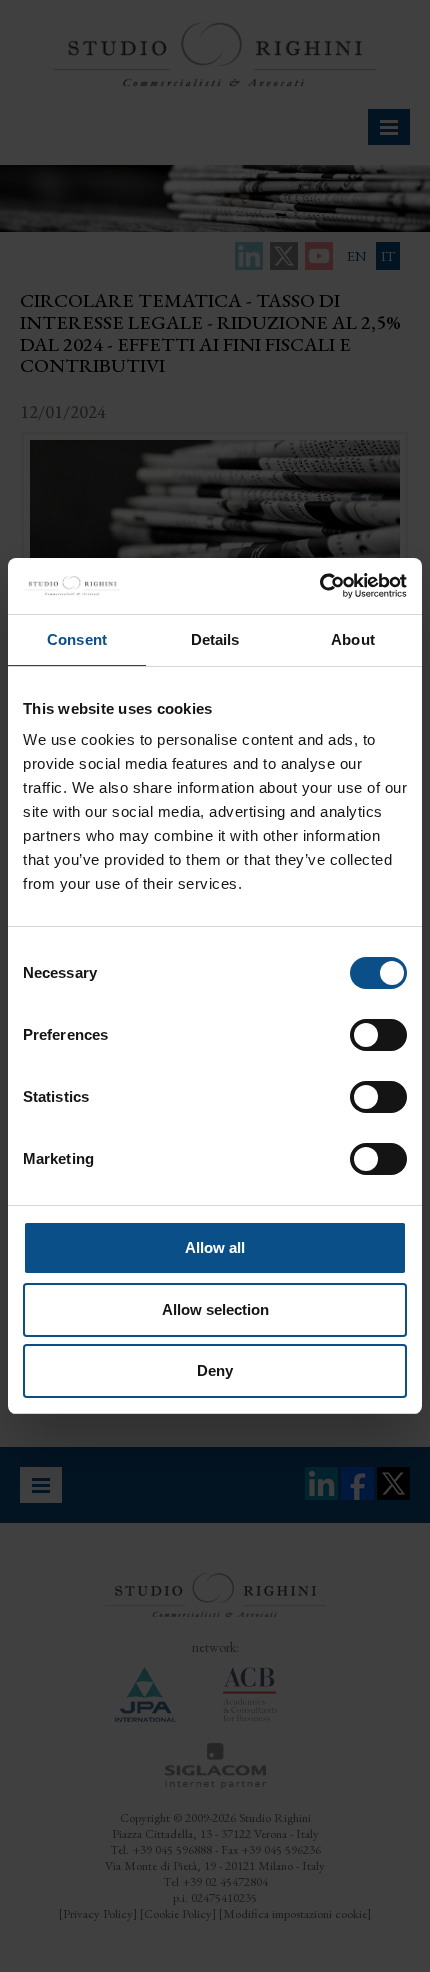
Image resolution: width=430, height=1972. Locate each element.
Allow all (215, 1247)
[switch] (378, 1035)
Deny (215, 1370)
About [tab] (353, 639)
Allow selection (215, 1309)
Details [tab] (215, 639)
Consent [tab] (77, 639)
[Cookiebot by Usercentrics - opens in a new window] (319, 586)
